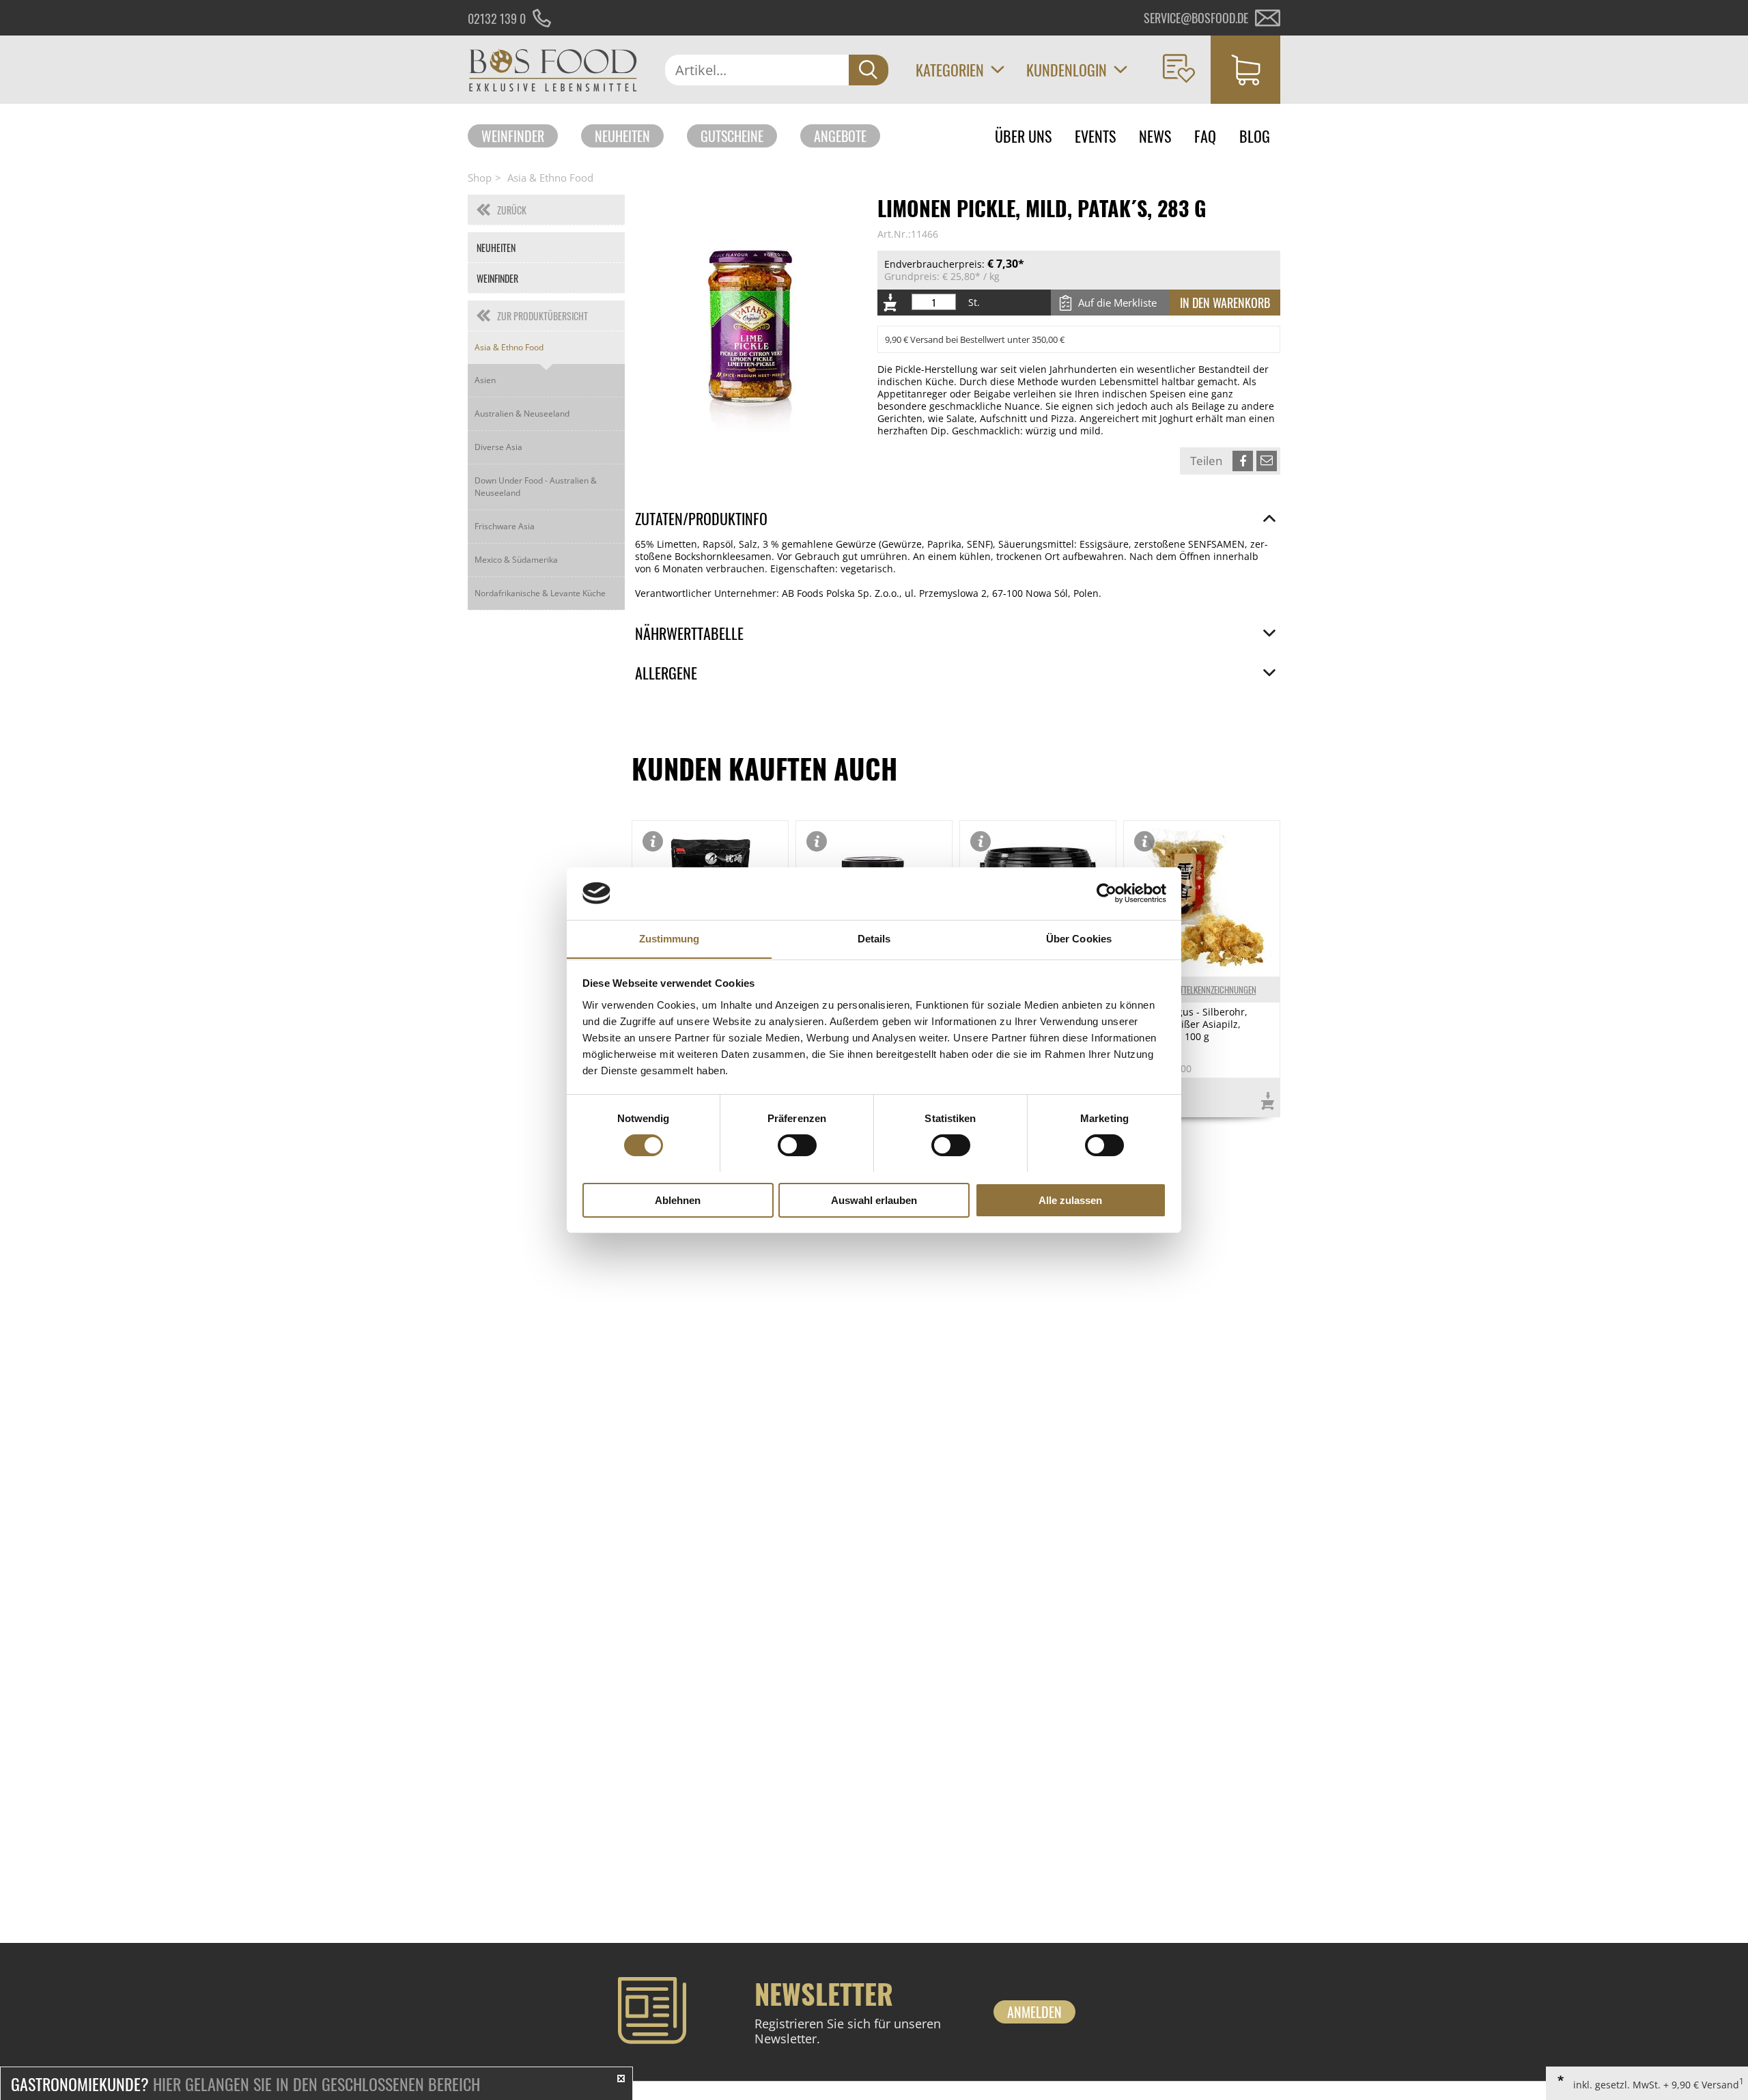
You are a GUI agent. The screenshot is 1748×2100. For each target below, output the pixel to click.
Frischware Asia (505, 526)
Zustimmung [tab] (669, 938)
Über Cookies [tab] (1079, 938)
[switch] (797, 1145)
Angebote (840, 136)
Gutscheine (732, 136)
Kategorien (950, 70)
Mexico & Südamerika (516, 560)
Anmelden (1034, 2012)
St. (974, 303)
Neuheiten (622, 136)
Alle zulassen (1070, 1200)
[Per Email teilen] (1267, 461)
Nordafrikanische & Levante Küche (540, 593)
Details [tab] (874, 938)
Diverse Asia (498, 447)
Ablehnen (678, 1200)
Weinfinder (513, 136)
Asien (485, 380)
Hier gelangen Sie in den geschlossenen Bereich (245, 2084)
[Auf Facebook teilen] (1243, 461)
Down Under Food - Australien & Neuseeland (536, 487)
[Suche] (869, 70)
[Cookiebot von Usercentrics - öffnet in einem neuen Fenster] (1106, 893)
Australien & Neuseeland (522, 414)
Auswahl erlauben (874, 1200)
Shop (480, 178)
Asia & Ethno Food (550, 178)
